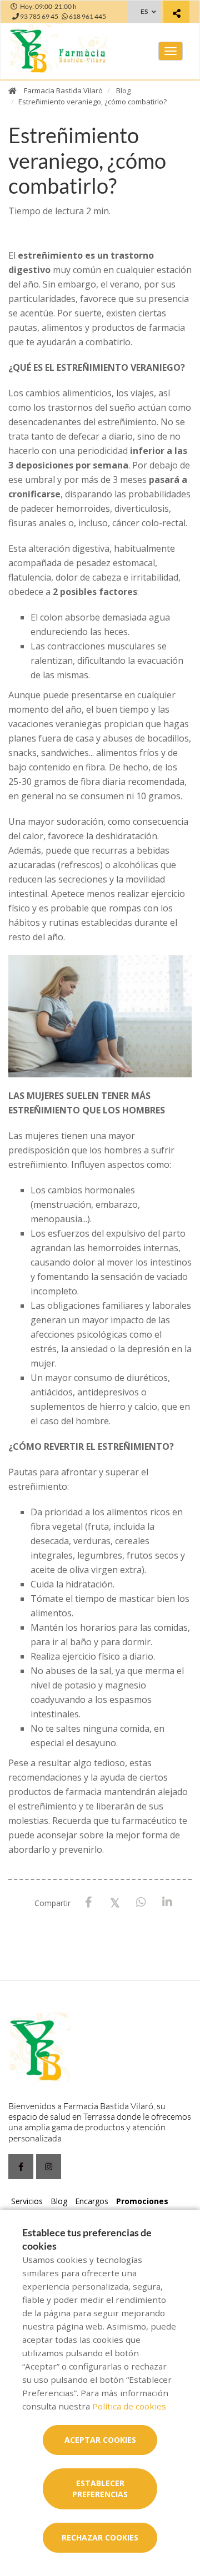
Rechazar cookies (100, 2537)
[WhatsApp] (141, 1902)
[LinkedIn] (167, 1902)
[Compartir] (176, 13)
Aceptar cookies (100, 2440)
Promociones (142, 2201)
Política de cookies (129, 2406)
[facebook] (21, 2167)
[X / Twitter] (115, 1902)
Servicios (27, 2201)
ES (144, 11)
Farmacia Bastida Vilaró (63, 90)
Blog (123, 90)
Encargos (92, 2201)
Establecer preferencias (100, 2489)
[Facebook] (89, 1902)
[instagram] (49, 2167)
